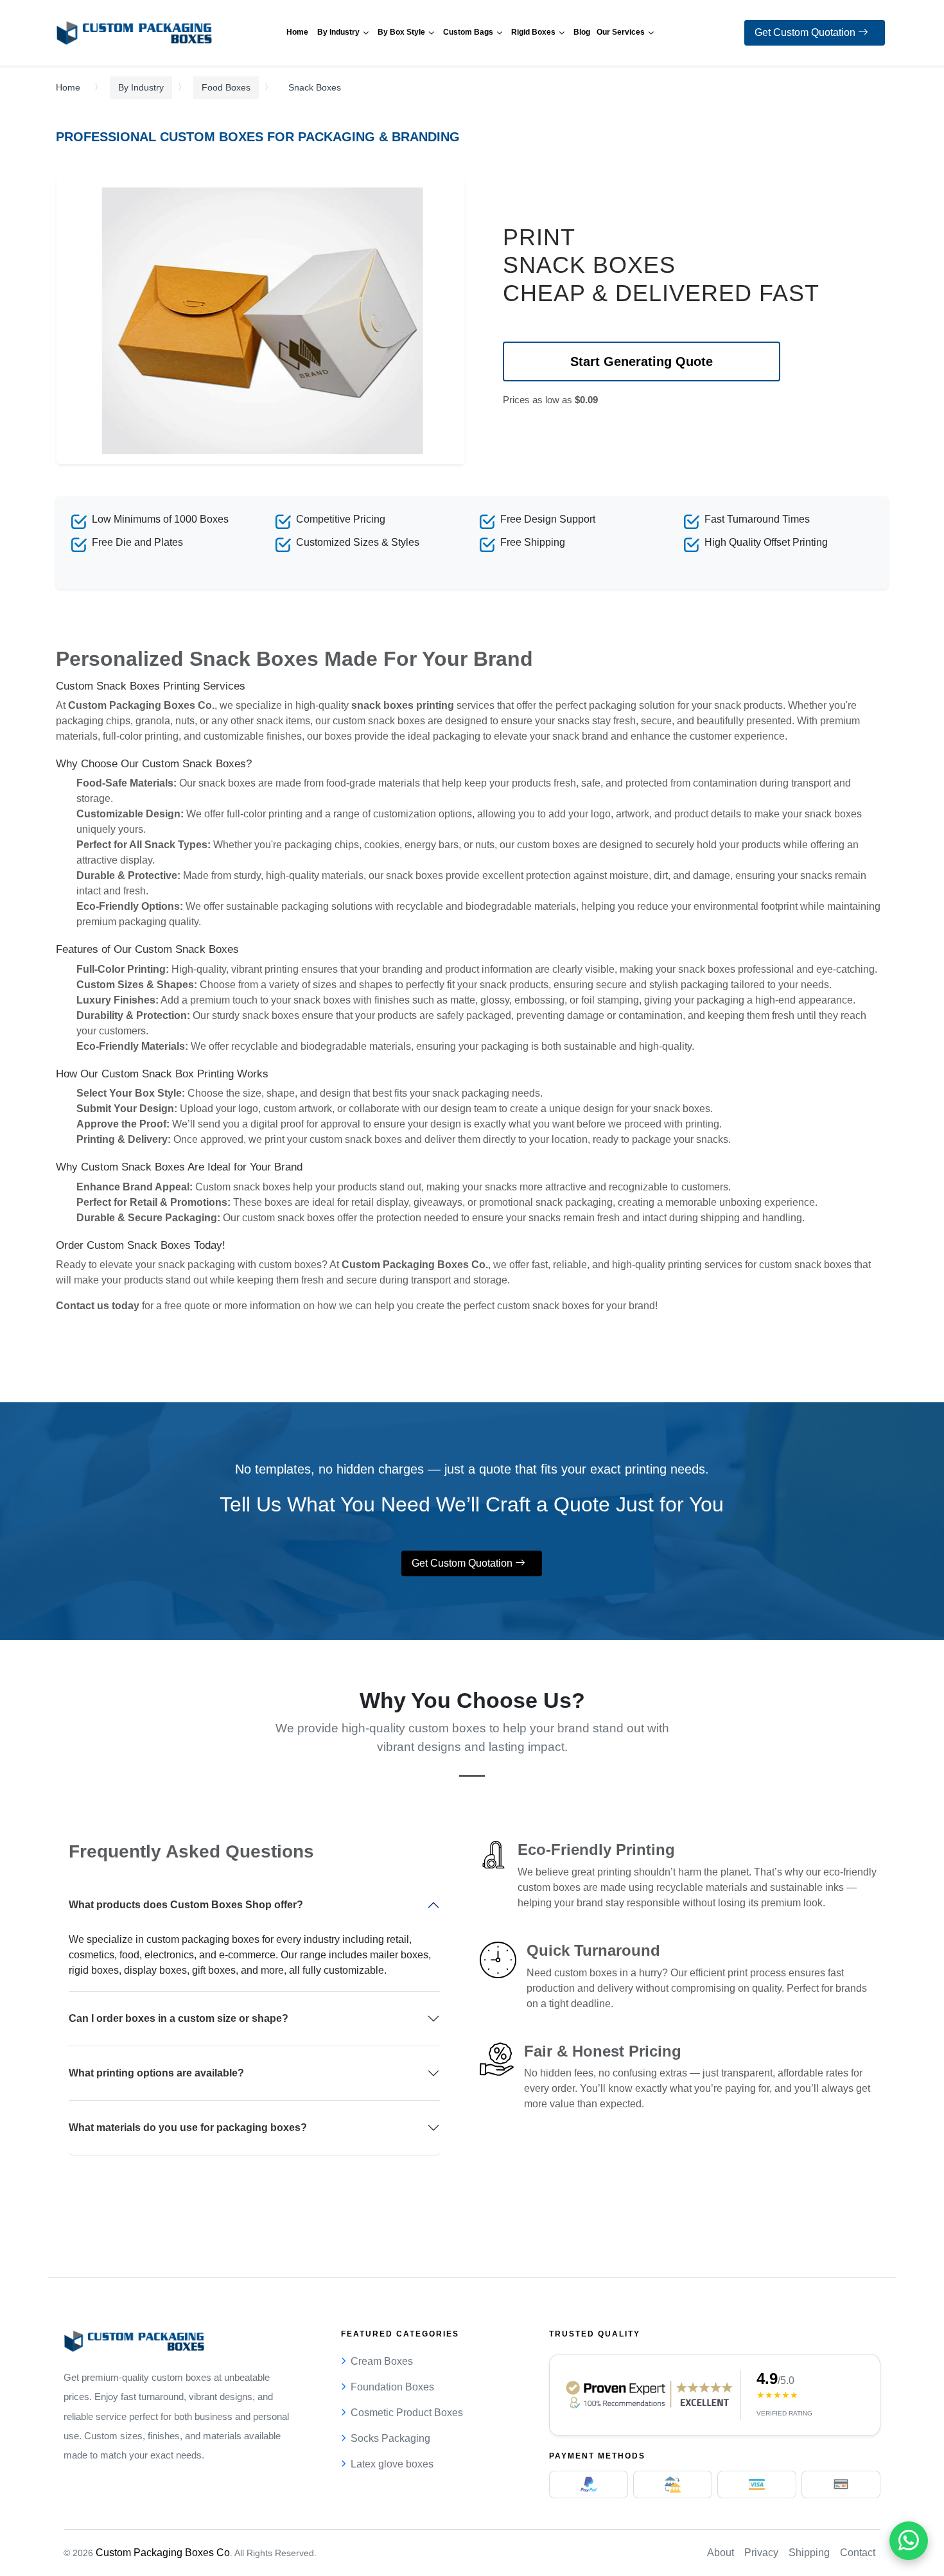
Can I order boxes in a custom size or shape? (179, 2018)
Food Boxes (226, 87)
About (721, 2553)
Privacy (761, 2553)
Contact (858, 2553)
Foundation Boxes (392, 2387)
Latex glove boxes (392, 2464)
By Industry (141, 87)
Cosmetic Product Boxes (407, 2413)
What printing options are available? (156, 2073)
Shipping (809, 2553)
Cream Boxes (382, 2361)
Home (68, 87)
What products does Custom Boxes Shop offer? (186, 1905)
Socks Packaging (390, 2438)
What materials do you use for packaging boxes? (188, 2128)
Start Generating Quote (642, 361)
